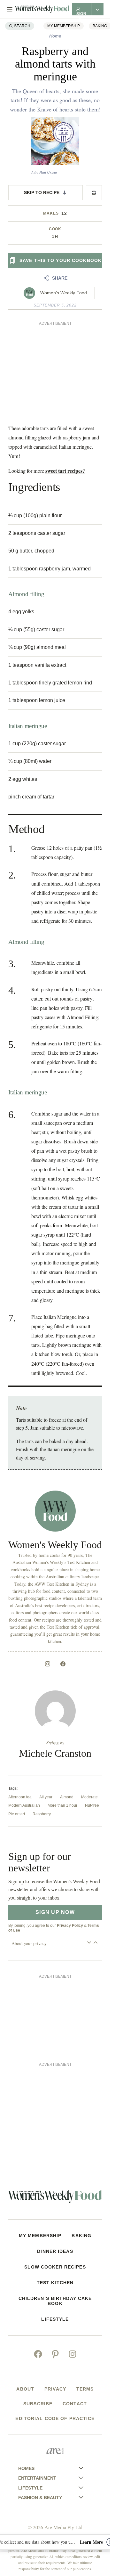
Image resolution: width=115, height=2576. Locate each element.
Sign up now (55, 1912)
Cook (55, 229)
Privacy (55, 2389)
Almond (67, 1797)
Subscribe (38, 2404)
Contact (75, 2404)
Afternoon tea (20, 1797)
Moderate (89, 1797)
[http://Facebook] (63, 1664)
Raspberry (42, 1814)
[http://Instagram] (48, 1664)
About (25, 2389)
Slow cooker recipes (55, 2267)
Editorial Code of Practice (55, 2418)
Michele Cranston (55, 1753)
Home (55, 36)
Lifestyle (55, 2319)
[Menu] (10, 9)
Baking (100, 26)
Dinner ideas (55, 2251)
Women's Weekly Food (64, 293)
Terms (85, 2389)
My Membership (64, 26)
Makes (51, 213)
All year (46, 1797)
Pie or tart (17, 1814)
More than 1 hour (62, 1805)
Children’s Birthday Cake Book (55, 2301)
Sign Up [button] (82, 13)
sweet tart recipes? (65, 471)
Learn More (91, 2542)
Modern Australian (24, 1805)
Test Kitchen (55, 2283)
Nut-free (92, 1805)
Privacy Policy (70, 1926)
